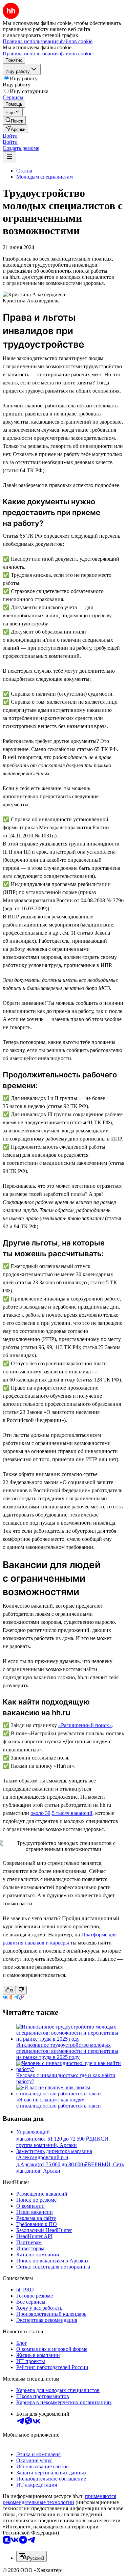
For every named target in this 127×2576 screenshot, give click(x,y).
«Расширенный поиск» (85, 1725)
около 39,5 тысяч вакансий (61, 1813)
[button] (10, 136)
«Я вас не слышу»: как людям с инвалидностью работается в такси (59, 2103)
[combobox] (31, 2556)
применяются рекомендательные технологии (59, 2499)
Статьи (24, 171)
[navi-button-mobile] (9, 157)
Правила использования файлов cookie (48, 53)
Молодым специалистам (45, 177)
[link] (14, 120)
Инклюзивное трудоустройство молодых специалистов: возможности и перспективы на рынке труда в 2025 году (67, 2051)
